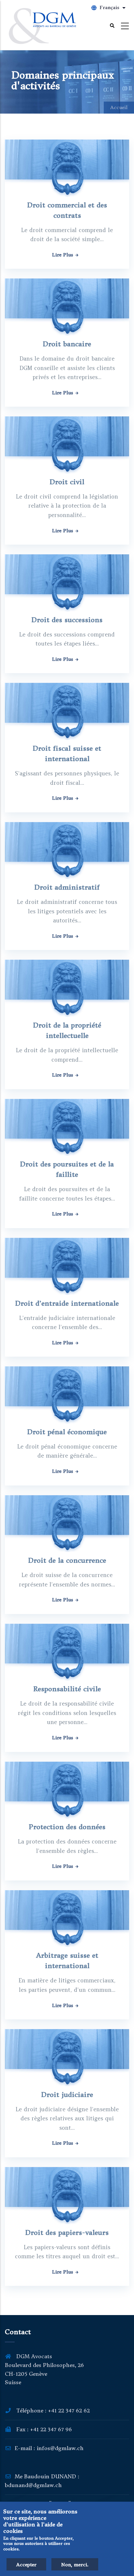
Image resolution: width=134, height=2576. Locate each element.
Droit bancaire (67, 344)
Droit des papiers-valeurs (67, 2232)
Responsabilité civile (67, 1689)
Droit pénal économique (67, 1432)
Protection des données (67, 1827)
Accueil (119, 107)
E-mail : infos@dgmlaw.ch (49, 2448)
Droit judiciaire (67, 2095)
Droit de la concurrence (67, 1560)
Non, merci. (75, 2565)
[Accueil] (42, 26)
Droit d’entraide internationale (67, 1303)
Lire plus (63, 255)
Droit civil (67, 482)
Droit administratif (67, 887)
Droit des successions (67, 620)
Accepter (26, 2565)
